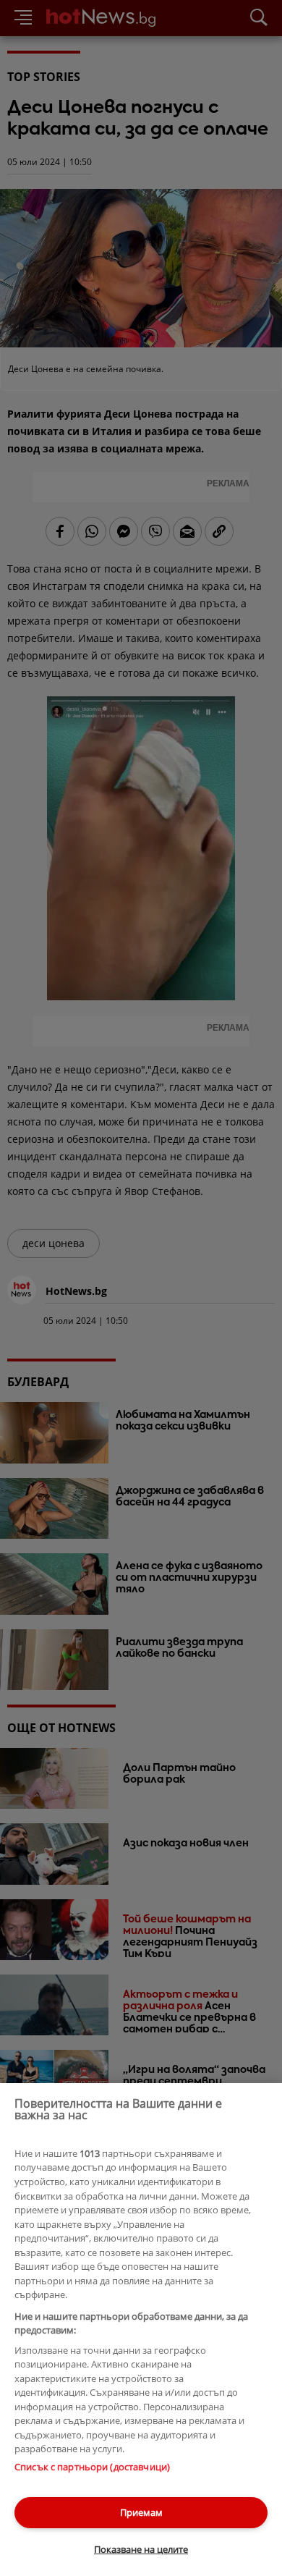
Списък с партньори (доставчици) (92, 2467)
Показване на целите (141, 2549)
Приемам (141, 2512)
